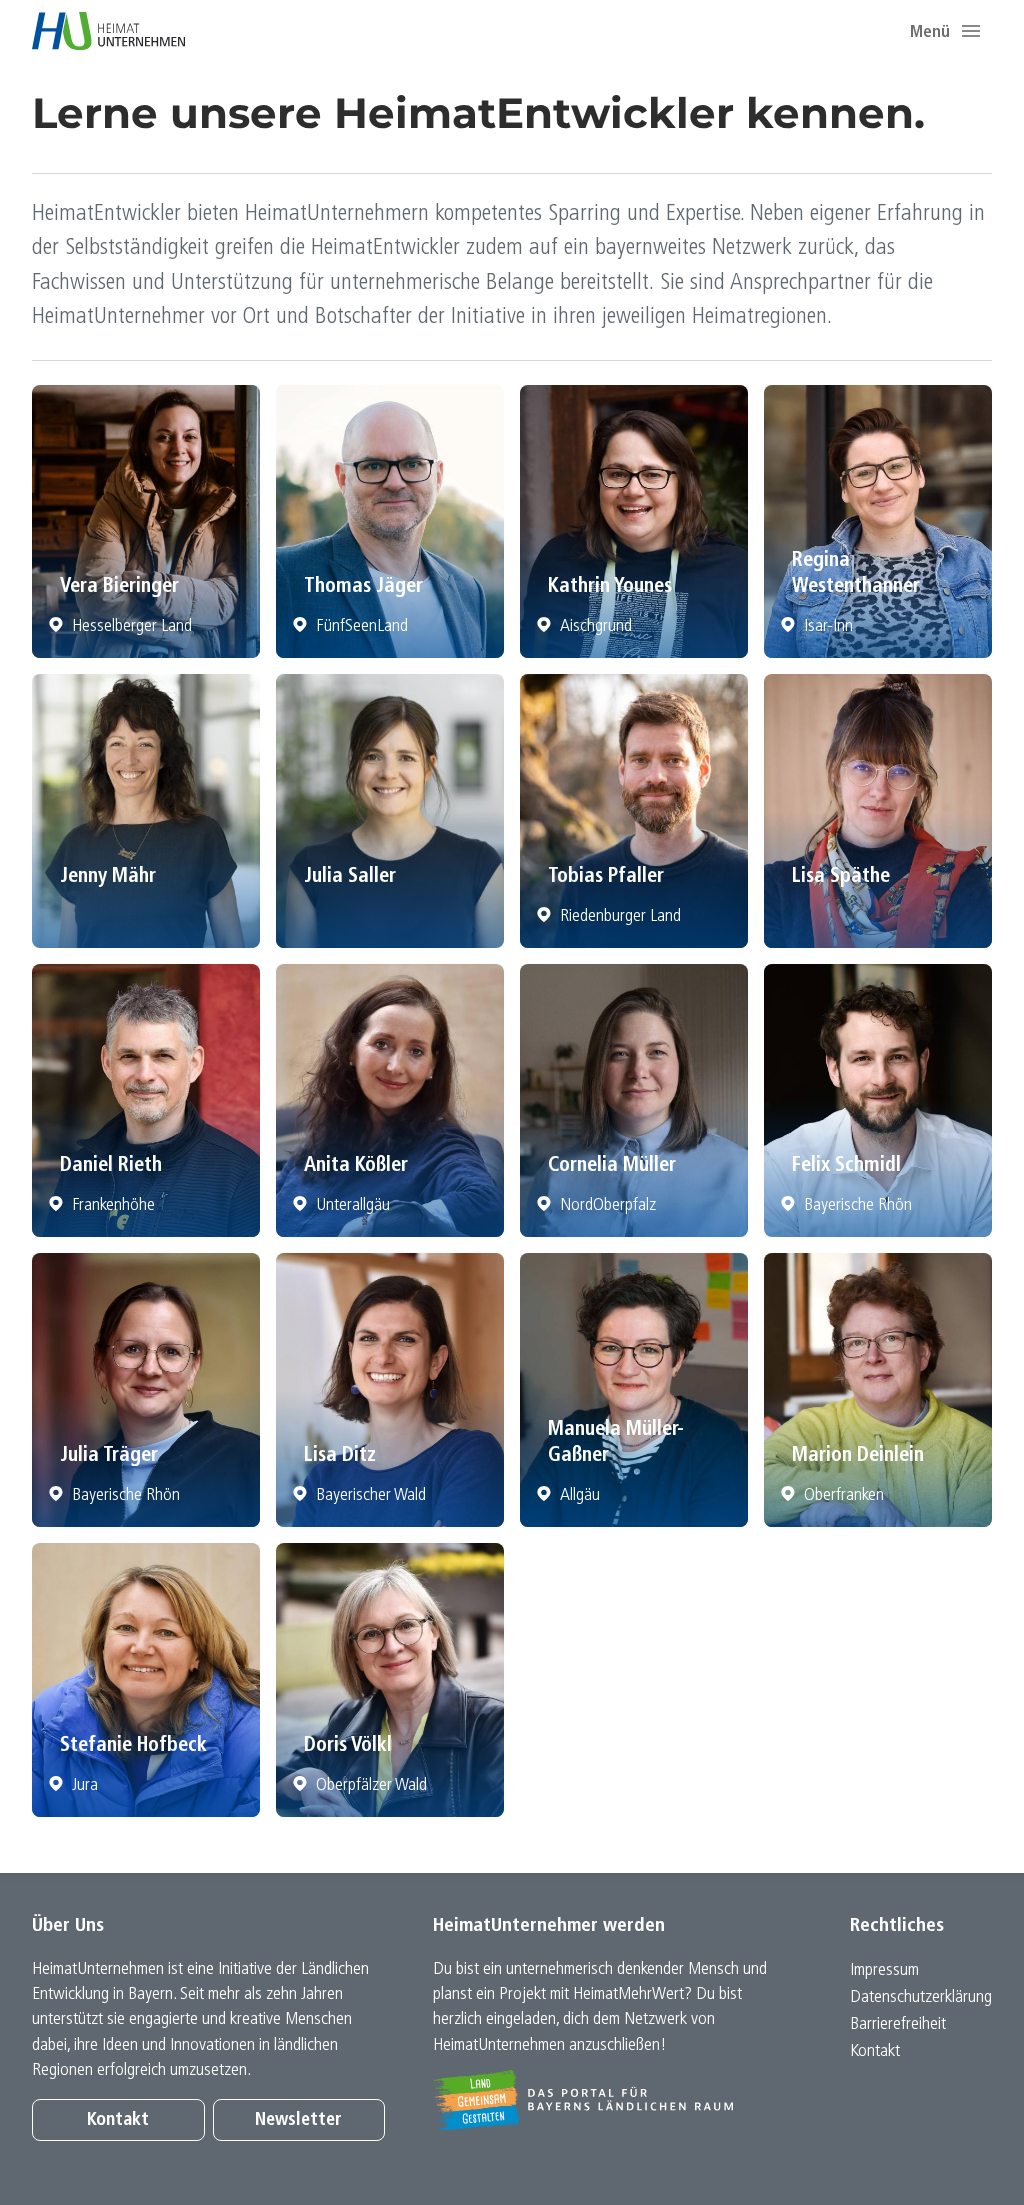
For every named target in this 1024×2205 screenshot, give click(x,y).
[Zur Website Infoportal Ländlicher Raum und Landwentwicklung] (609, 2100)
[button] (971, 31)
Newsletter (298, 2120)
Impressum (884, 1970)
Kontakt (118, 2120)
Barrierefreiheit (898, 2024)
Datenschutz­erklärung (921, 1997)
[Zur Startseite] (108, 31)
